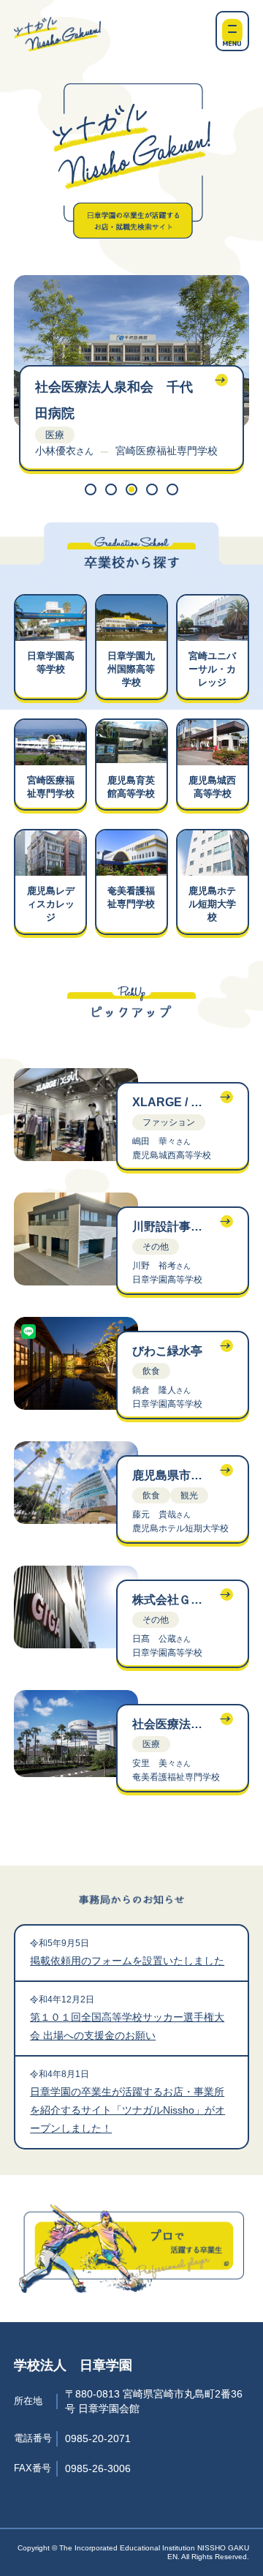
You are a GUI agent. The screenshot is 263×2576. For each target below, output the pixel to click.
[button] (91, 489)
